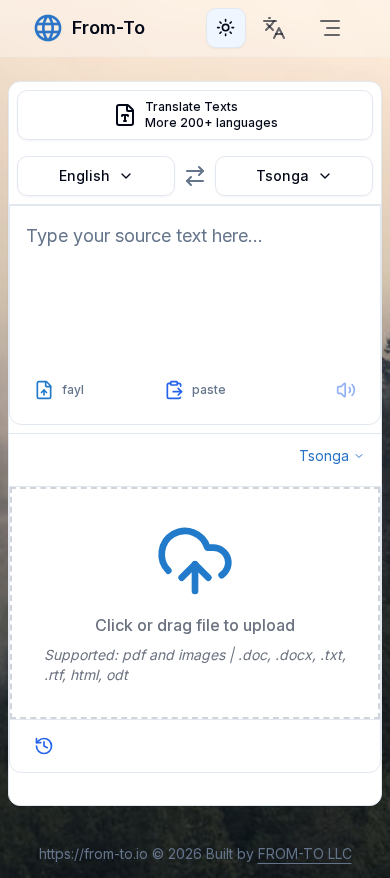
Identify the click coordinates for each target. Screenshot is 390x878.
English (84, 175)
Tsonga (282, 175)
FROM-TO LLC (305, 853)
